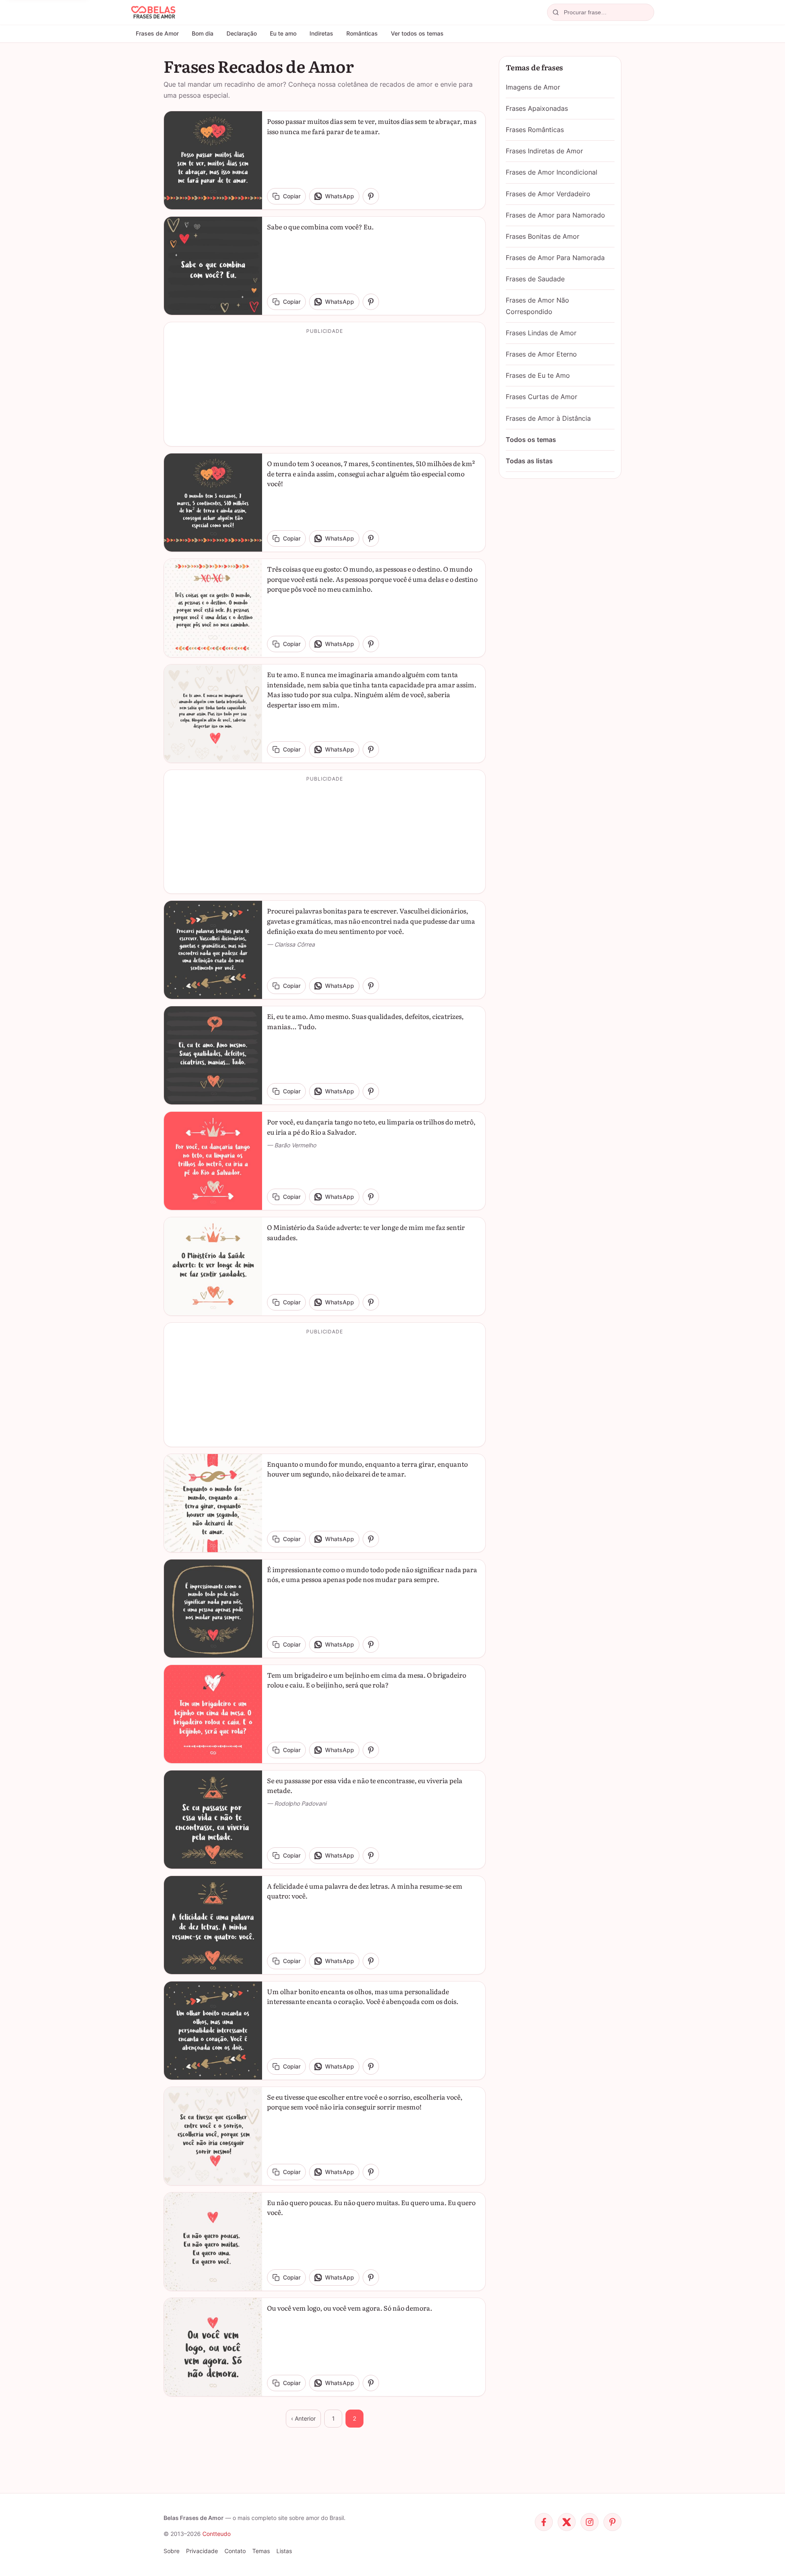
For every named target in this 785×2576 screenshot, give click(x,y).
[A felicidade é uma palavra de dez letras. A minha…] (213, 1925)
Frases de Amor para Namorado (555, 215)
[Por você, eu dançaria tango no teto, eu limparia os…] (213, 1161)
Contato (235, 2551)
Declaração (242, 33)
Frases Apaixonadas (537, 108)
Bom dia (203, 33)
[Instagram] (590, 2522)
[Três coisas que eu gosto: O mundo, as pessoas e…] (213, 608)
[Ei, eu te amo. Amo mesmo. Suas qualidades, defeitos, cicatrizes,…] (213, 1055)
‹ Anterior (303, 2418)
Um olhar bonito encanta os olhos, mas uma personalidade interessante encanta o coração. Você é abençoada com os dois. (363, 1996)
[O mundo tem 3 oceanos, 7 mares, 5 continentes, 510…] (213, 503)
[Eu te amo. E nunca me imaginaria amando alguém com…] (213, 714)
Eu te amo (283, 33)
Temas (261, 2551)
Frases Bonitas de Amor (543, 236)
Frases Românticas (535, 130)
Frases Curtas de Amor (542, 397)
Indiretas (321, 33)
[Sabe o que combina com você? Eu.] (213, 266)
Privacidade (202, 2551)
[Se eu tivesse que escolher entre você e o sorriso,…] (213, 2136)
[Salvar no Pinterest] (371, 196)
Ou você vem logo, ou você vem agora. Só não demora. (350, 2308)
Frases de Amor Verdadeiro (548, 194)
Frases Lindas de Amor (541, 333)
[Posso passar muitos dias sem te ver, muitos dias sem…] (213, 160)
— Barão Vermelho (292, 1145)
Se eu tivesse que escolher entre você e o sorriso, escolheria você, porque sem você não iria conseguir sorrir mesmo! (365, 2102)
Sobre (172, 2551)
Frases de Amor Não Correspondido (537, 306)
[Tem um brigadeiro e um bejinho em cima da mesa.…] (213, 1714)
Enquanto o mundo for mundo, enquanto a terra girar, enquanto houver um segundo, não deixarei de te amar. (367, 1469)
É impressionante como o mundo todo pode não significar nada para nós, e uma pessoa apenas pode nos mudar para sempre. (372, 1574)
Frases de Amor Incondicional (552, 172)
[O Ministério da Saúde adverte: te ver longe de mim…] (213, 1266)
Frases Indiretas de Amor (544, 151)
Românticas (362, 33)
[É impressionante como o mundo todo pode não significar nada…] (213, 1609)
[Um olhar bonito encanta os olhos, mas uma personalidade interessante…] (213, 2031)
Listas (284, 2551)
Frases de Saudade (535, 279)
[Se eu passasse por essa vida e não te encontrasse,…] (213, 1820)
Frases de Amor (157, 33)
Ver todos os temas (417, 33)
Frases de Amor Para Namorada (555, 258)
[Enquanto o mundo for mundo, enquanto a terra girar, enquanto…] (213, 1503)
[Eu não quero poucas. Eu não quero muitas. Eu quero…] (213, 2242)
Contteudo (216, 2534)
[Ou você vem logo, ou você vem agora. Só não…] (213, 2347)
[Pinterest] (612, 2522)
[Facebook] (544, 2522)
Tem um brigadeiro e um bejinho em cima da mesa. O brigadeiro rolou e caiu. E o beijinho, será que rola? (367, 1680)
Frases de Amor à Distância (548, 418)
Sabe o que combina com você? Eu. (320, 227)
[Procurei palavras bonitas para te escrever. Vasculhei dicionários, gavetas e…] (213, 950)
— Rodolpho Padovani (297, 1803)
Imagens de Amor (533, 87)
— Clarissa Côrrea (291, 944)
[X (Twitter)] (567, 2522)
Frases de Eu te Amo (538, 375)
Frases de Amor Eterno (541, 354)
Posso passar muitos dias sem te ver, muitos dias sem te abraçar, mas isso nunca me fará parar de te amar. (372, 126)
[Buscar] (556, 12)
